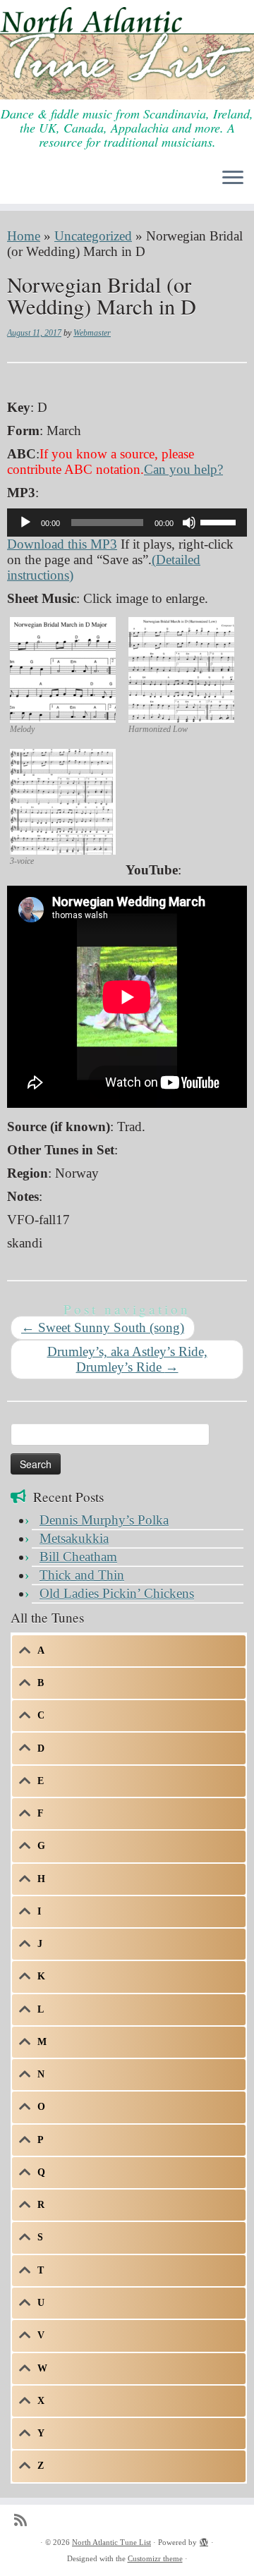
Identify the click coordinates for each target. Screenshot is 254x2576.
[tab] (129, 1651)
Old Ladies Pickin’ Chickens (117, 1593)
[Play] (25, 523)
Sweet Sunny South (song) (103, 1327)
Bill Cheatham (78, 1557)
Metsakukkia (74, 1538)
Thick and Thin (82, 1575)
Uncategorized (93, 236)
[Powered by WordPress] (204, 2540)
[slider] (220, 521)
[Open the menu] (233, 178)
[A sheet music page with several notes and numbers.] (63, 668)
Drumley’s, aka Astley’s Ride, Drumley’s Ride (127, 1359)
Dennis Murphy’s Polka (104, 1520)
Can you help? (183, 469)
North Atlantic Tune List (111, 2542)
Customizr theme (155, 2558)
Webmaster (92, 333)
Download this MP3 (62, 544)
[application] (127, 523)
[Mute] (189, 523)
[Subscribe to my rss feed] (24, 2521)
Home (24, 236)
